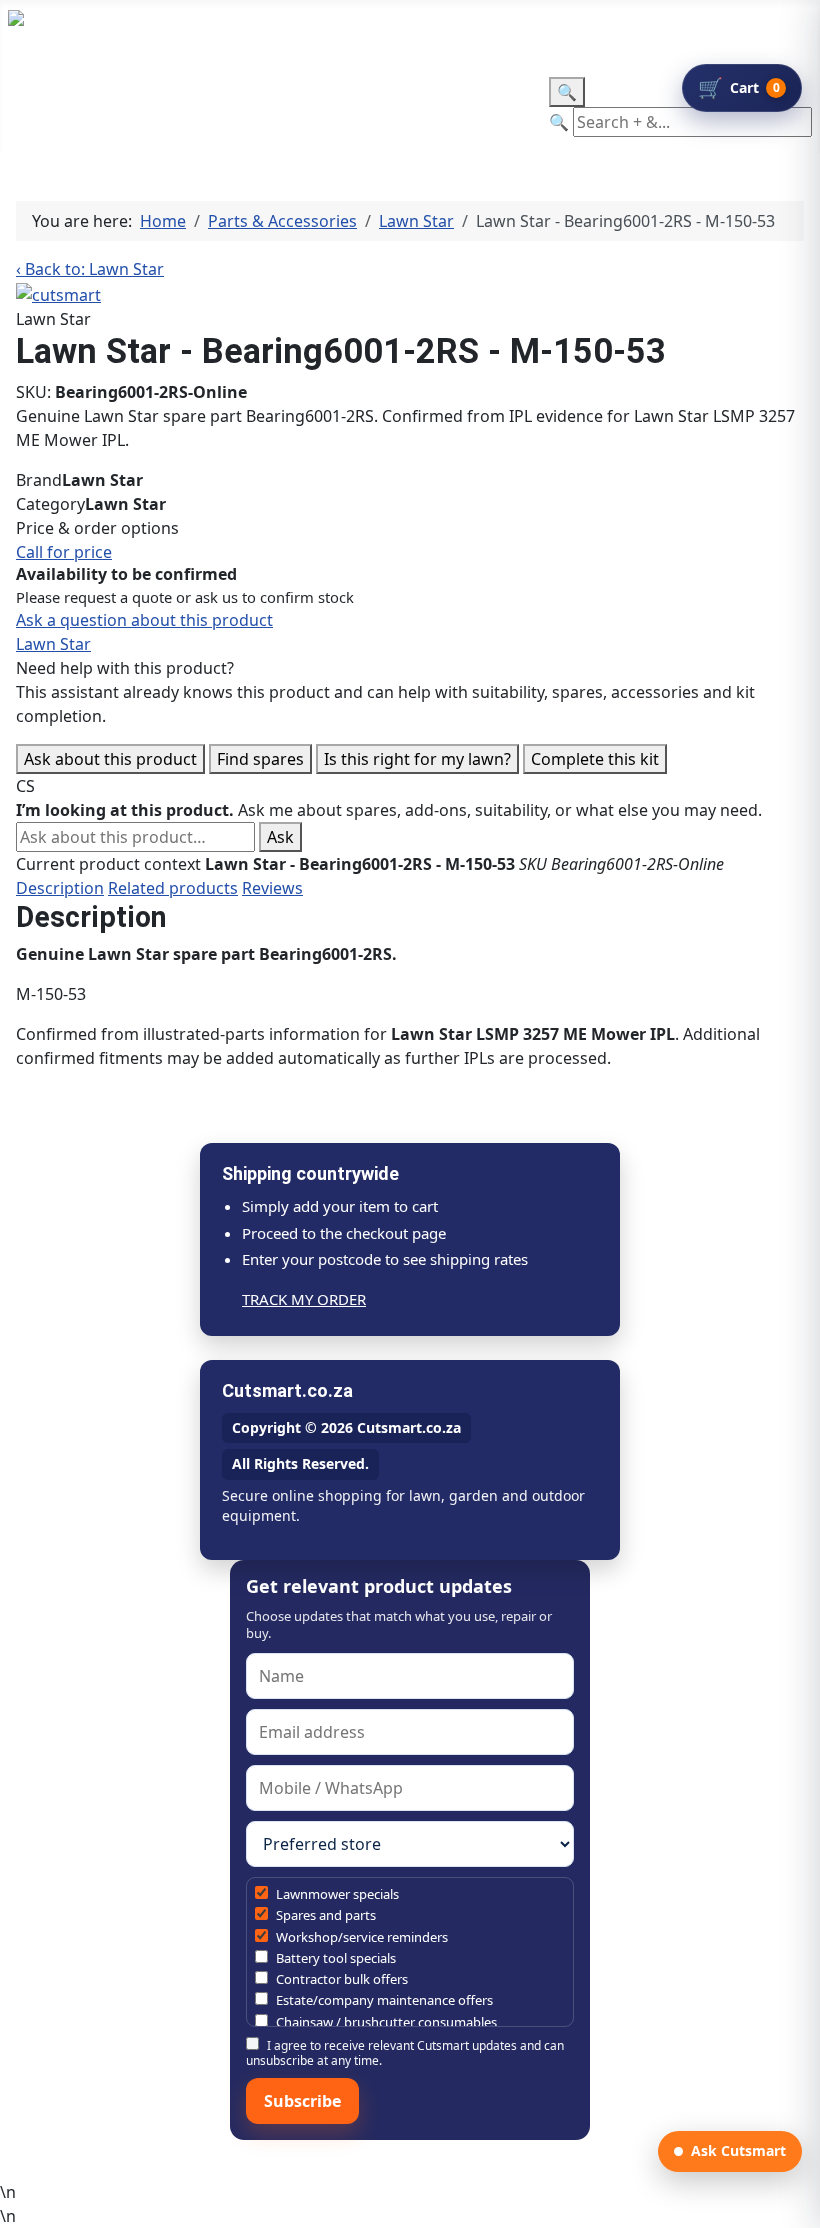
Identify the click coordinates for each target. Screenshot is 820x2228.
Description (60, 888)
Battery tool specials (334, 1958)
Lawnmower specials (336, 1894)
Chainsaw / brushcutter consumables (385, 2022)
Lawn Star (53, 644)
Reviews (272, 888)
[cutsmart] (58, 293)
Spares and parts (324, 1915)
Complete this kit (595, 759)
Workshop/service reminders (360, 1937)
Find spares (260, 759)
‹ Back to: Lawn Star (90, 269)
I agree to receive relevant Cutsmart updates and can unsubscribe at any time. (405, 2052)
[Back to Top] (795, 2203)
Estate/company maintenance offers (383, 2000)
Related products (173, 888)
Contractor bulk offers (340, 1979)
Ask (280, 837)
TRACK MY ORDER (304, 1299)
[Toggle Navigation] (21, 90)
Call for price (64, 552)
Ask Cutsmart (738, 2150)
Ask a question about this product (144, 620)
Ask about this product (110, 759)
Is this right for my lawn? (417, 759)
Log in (434, 31)
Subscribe (302, 2101)
